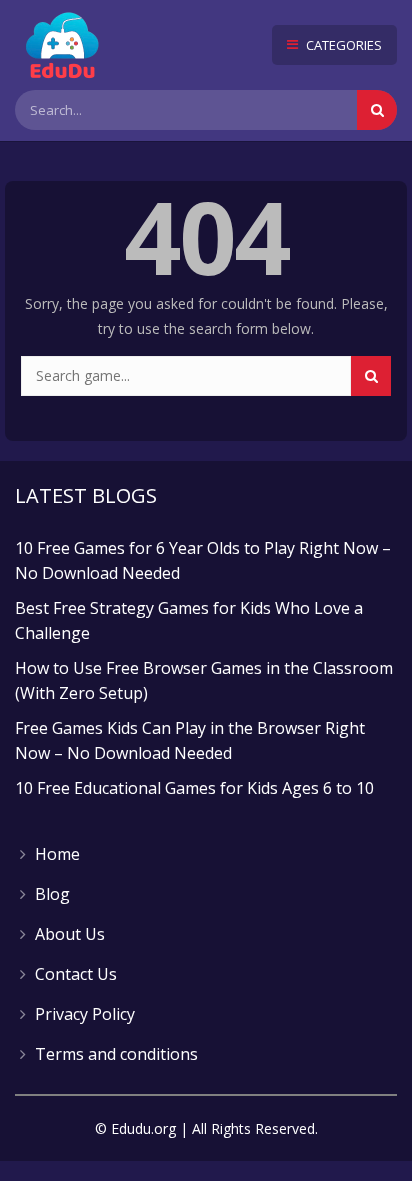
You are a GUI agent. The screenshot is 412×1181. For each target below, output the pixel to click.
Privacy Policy (85, 1014)
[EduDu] (62, 45)
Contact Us (76, 974)
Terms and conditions (116, 1054)
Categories (342, 45)
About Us (70, 934)
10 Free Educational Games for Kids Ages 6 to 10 (194, 788)
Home (57, 854)
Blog (52, 894)
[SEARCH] (371, 376)
